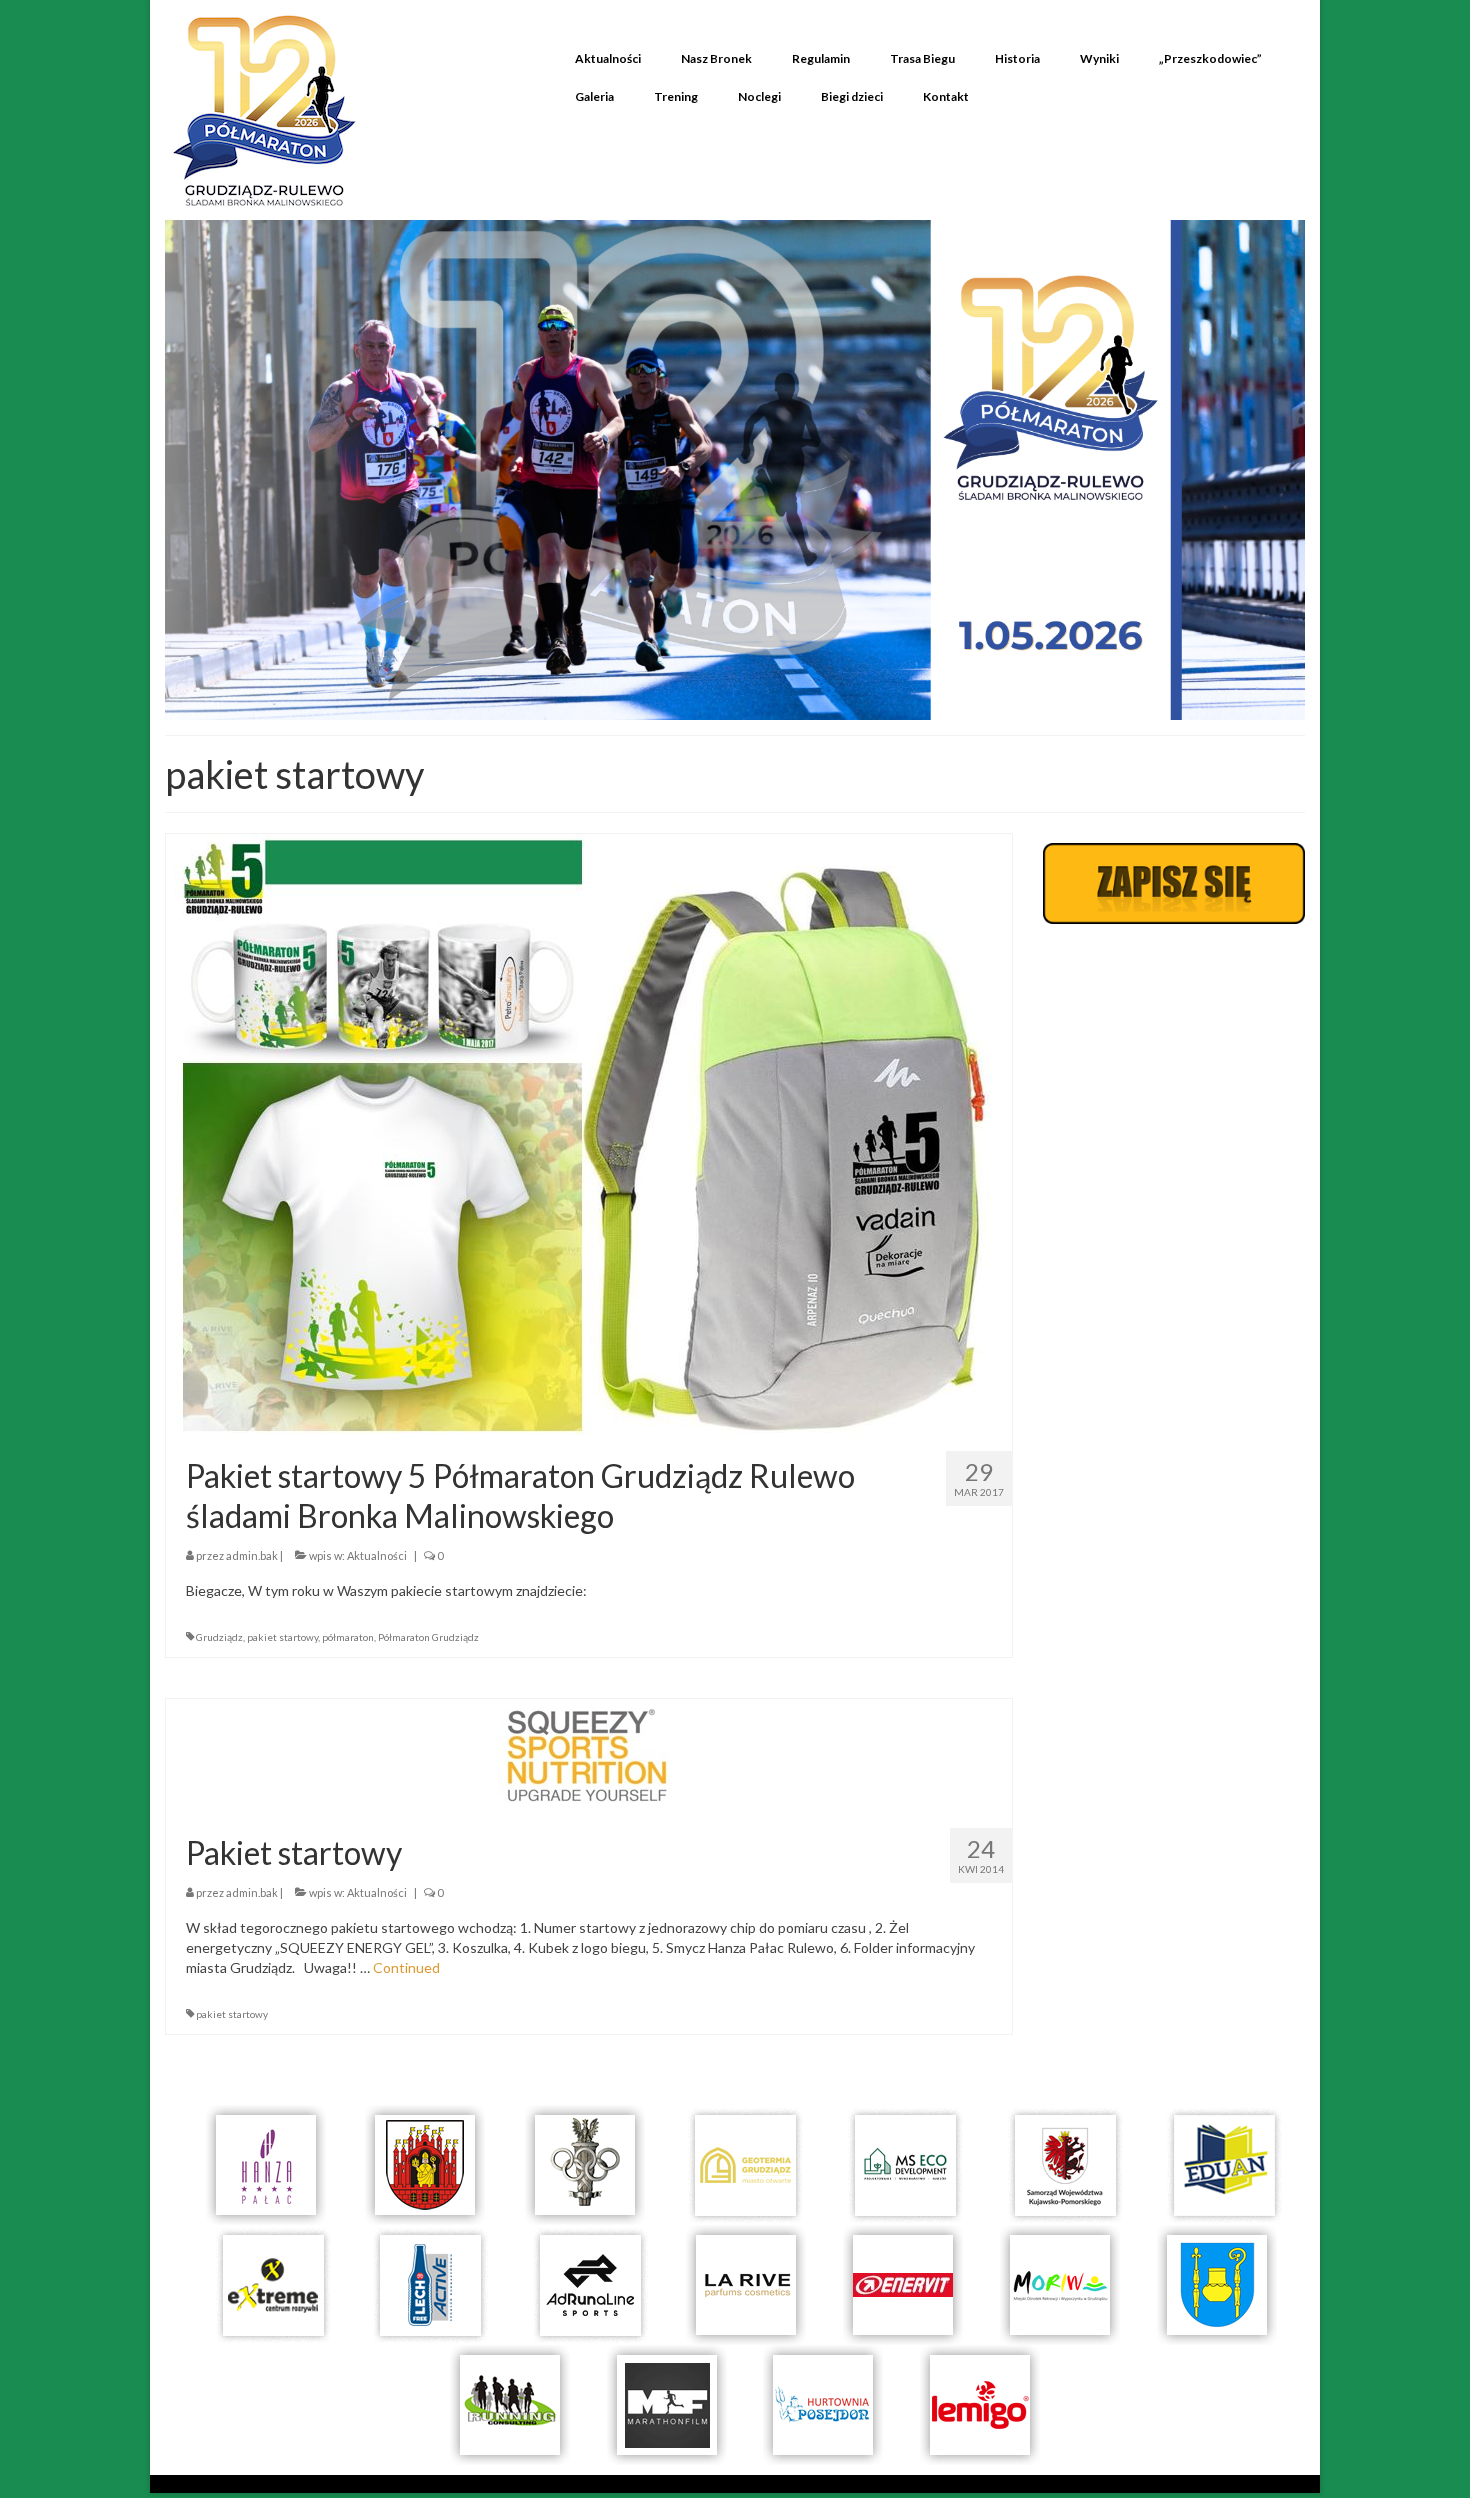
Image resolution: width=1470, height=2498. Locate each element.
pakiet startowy (282, 1637)
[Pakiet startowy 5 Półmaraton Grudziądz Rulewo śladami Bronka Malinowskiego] (589, 1133)
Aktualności (608, 58)
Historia (1017, 58)
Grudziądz (219, 1637)
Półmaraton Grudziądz (428, 1637)
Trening (676, 96)
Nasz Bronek (716, 58)
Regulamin (821, 58)
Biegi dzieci (852, 96)
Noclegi (759, 96)
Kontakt (946, 96)
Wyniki (1099, 58)
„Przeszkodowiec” (1210, 58)
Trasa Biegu (922, 58)
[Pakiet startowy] (589, 1754)
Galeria (594, 96)
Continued (406, 1967)
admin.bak (252, 1555)
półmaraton (348, 1637)
